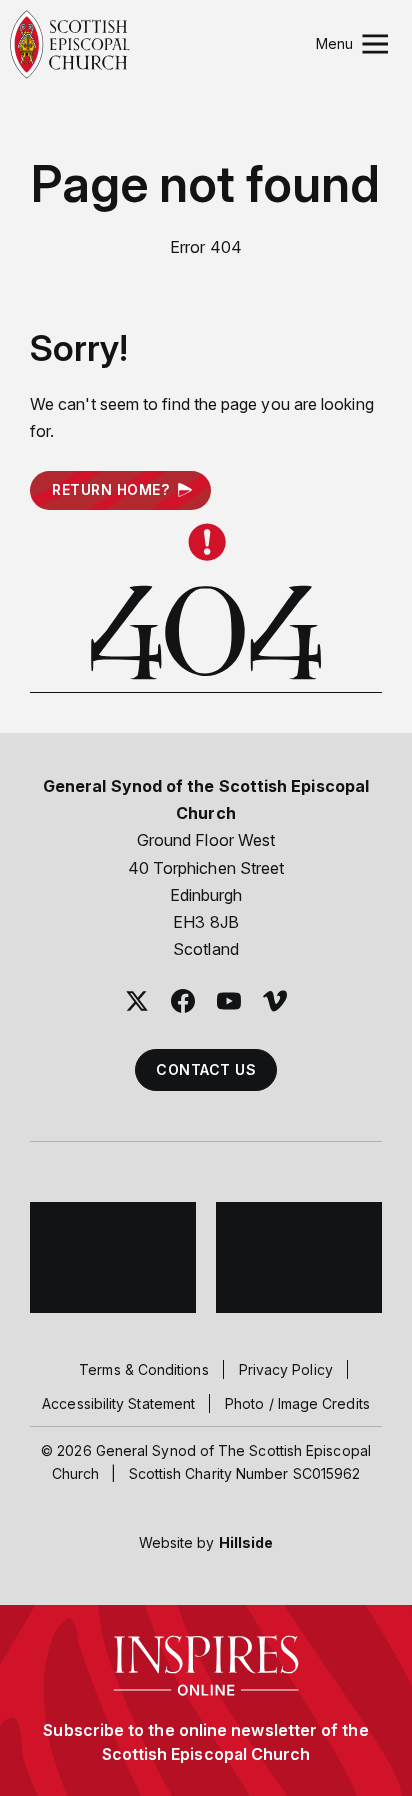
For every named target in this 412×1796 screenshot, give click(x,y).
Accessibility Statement (118, 1403)
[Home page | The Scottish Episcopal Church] (70, 44)
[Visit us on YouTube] (229, 1001)
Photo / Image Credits (297, 1403)
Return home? (110, 489)
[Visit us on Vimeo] (275, 1001)
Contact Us (206, 1069)
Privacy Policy (286, 1369)
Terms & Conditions (143, 1369)
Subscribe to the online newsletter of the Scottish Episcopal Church (205, 1742)
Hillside (246, 1542)
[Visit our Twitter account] (137, 1001)
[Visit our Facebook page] (183, 1001)
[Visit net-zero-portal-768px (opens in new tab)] (113, 1257)
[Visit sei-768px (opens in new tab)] (299, 1257)
